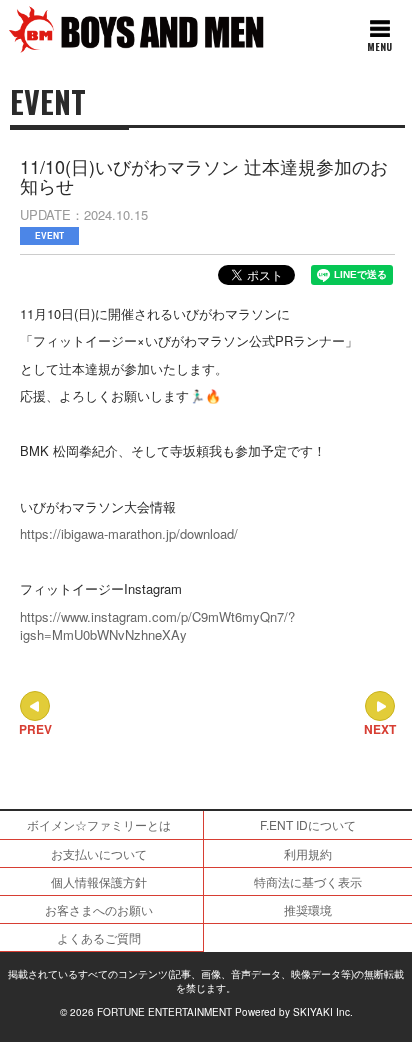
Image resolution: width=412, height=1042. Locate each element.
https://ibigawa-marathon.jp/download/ (129, 533)
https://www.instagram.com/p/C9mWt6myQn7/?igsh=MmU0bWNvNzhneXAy (157, 626)
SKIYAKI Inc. (323, 1012)
